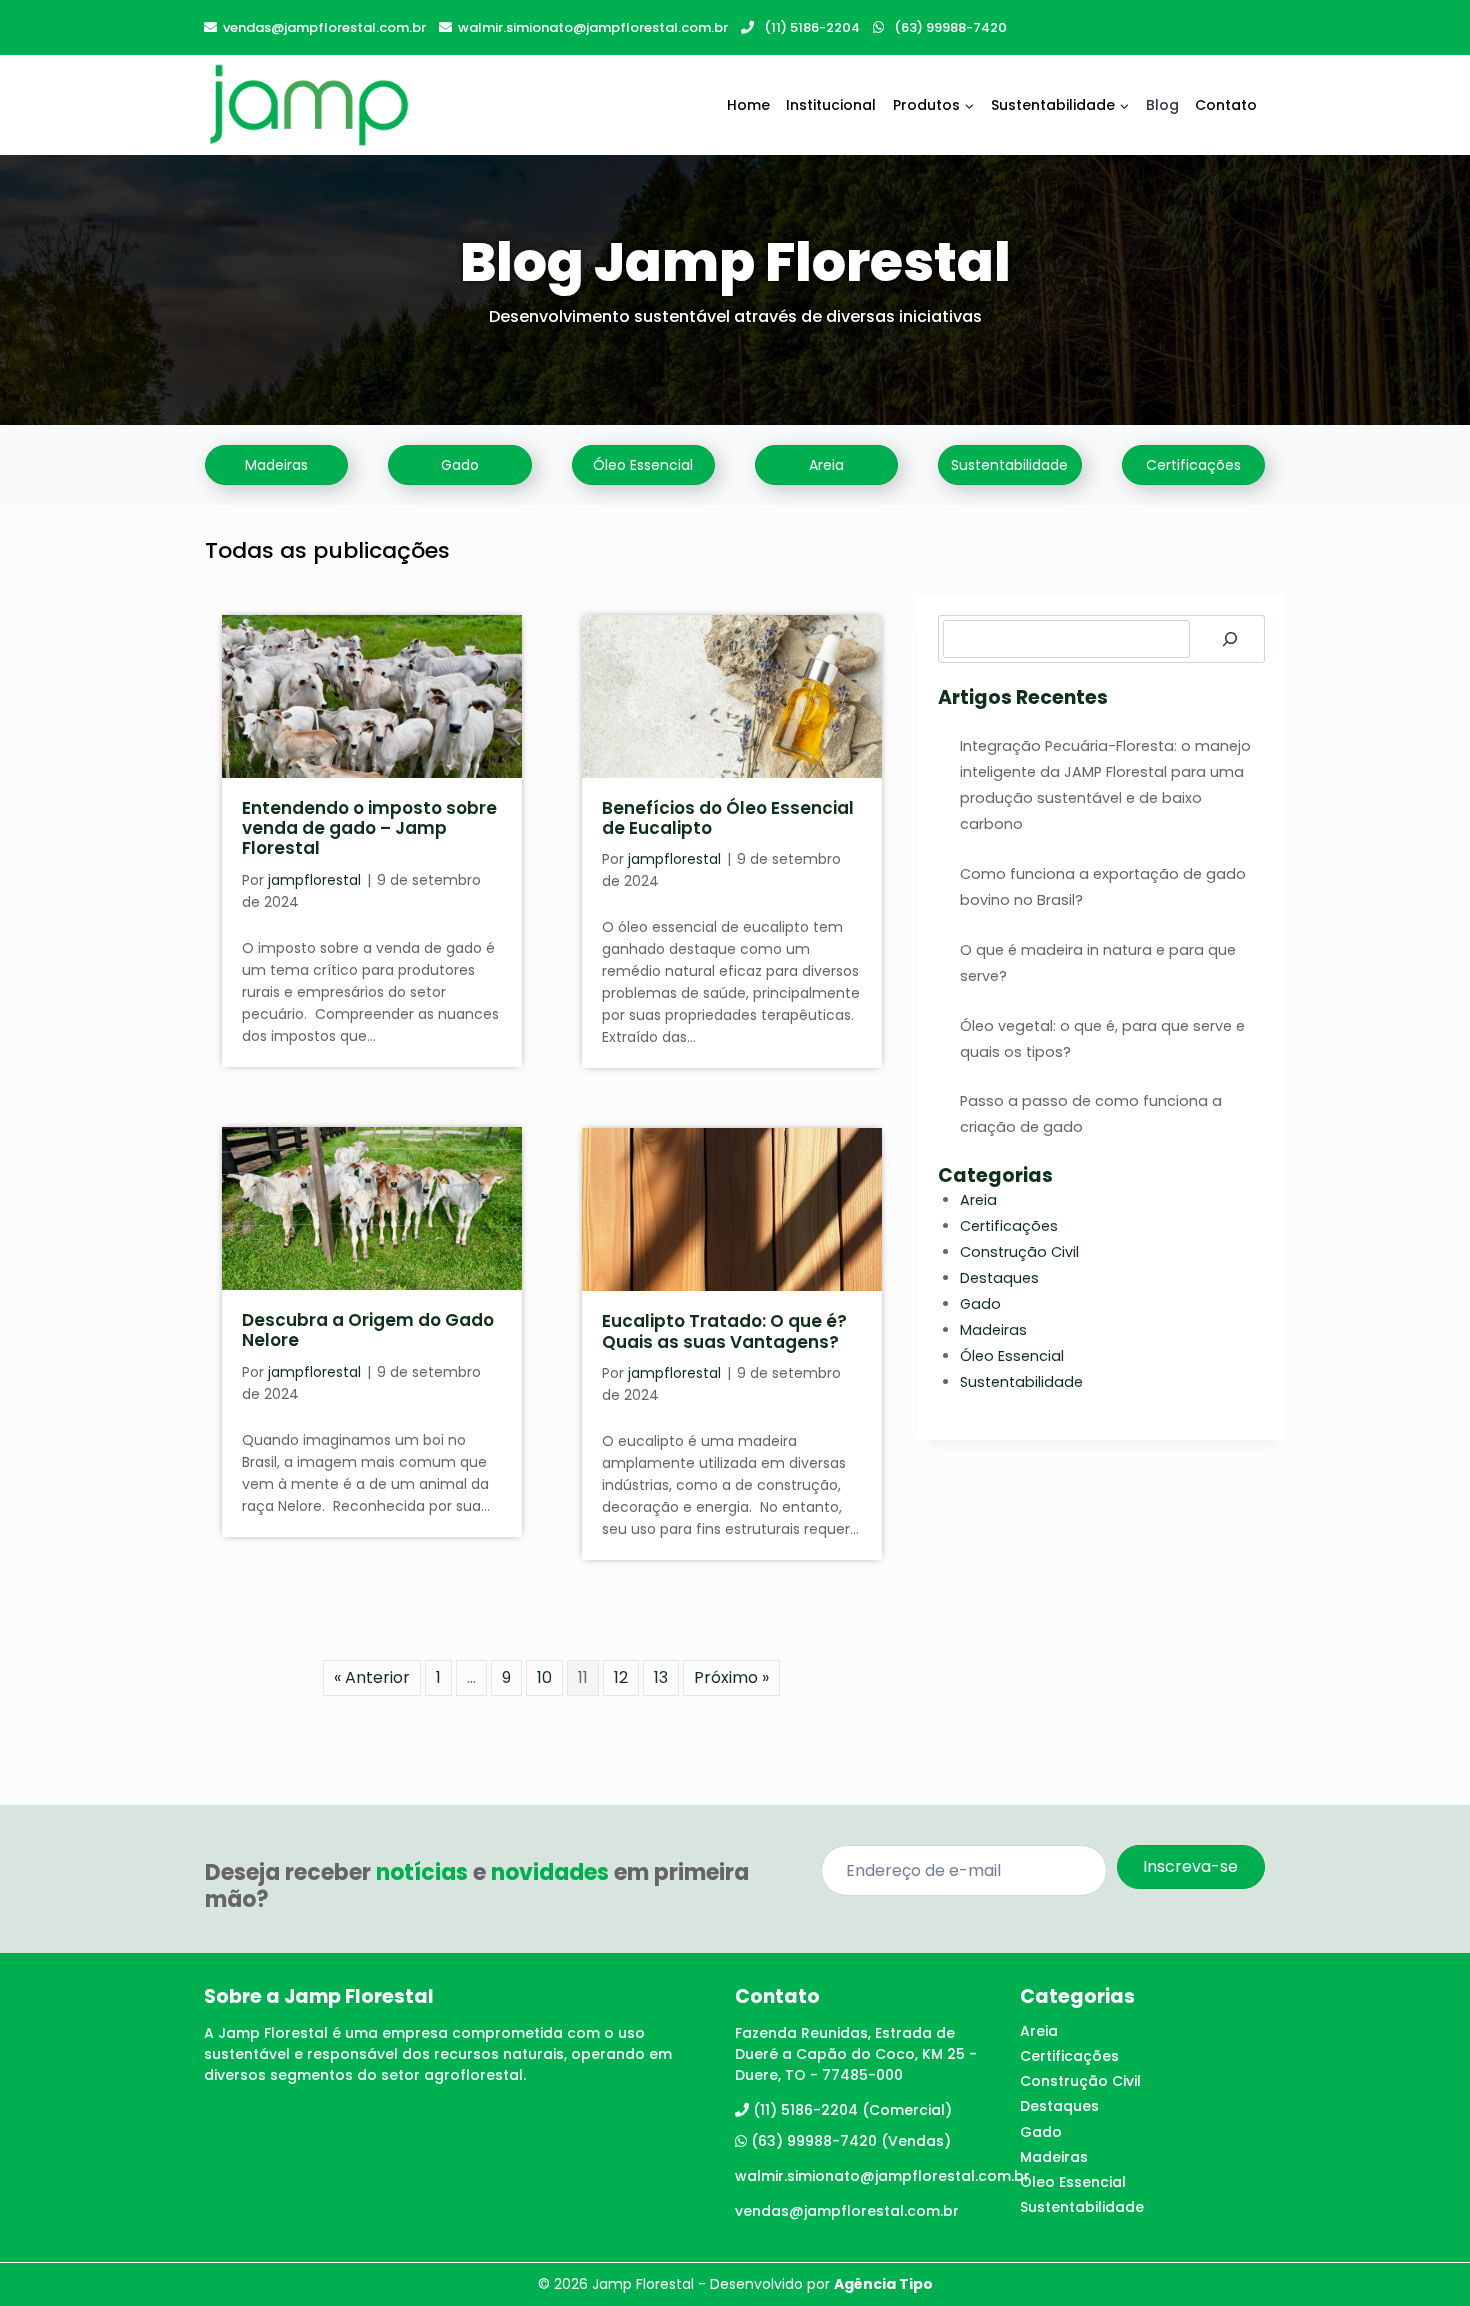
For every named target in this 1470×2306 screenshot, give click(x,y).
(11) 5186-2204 (812, 27)
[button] (276, 465)
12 (621, 1677)
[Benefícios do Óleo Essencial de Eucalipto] (732, 696)
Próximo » (731, 1677)
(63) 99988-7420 (950, 27)
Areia (978, 1200)
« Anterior (372, 1677)
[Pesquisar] (1230, 639)
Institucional (831, 105)
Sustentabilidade (1021, 1382)
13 (661, 1677)
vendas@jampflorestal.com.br (324, 27)
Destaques (999, 1278)
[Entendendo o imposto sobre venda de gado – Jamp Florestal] (372, 696)
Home (748, 105)
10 (544, 1677)
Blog (1162, 105)
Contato (1226, 105)
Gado (980, 1304)
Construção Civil (1019, 1252)
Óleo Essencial (1012, 1356)
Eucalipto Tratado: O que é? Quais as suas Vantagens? (724, 1331)
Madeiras (993, 1330)
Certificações (1009, 1226)
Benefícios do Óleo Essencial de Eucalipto (728, 818)
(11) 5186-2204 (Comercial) (852, 2110)
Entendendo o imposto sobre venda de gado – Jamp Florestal (369, 828)
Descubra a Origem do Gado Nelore (368, 1330)
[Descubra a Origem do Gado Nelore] (372, 1208)
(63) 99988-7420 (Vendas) (851, 2141)
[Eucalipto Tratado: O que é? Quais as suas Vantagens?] (732, 1209)
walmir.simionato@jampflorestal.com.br (593, 27)
